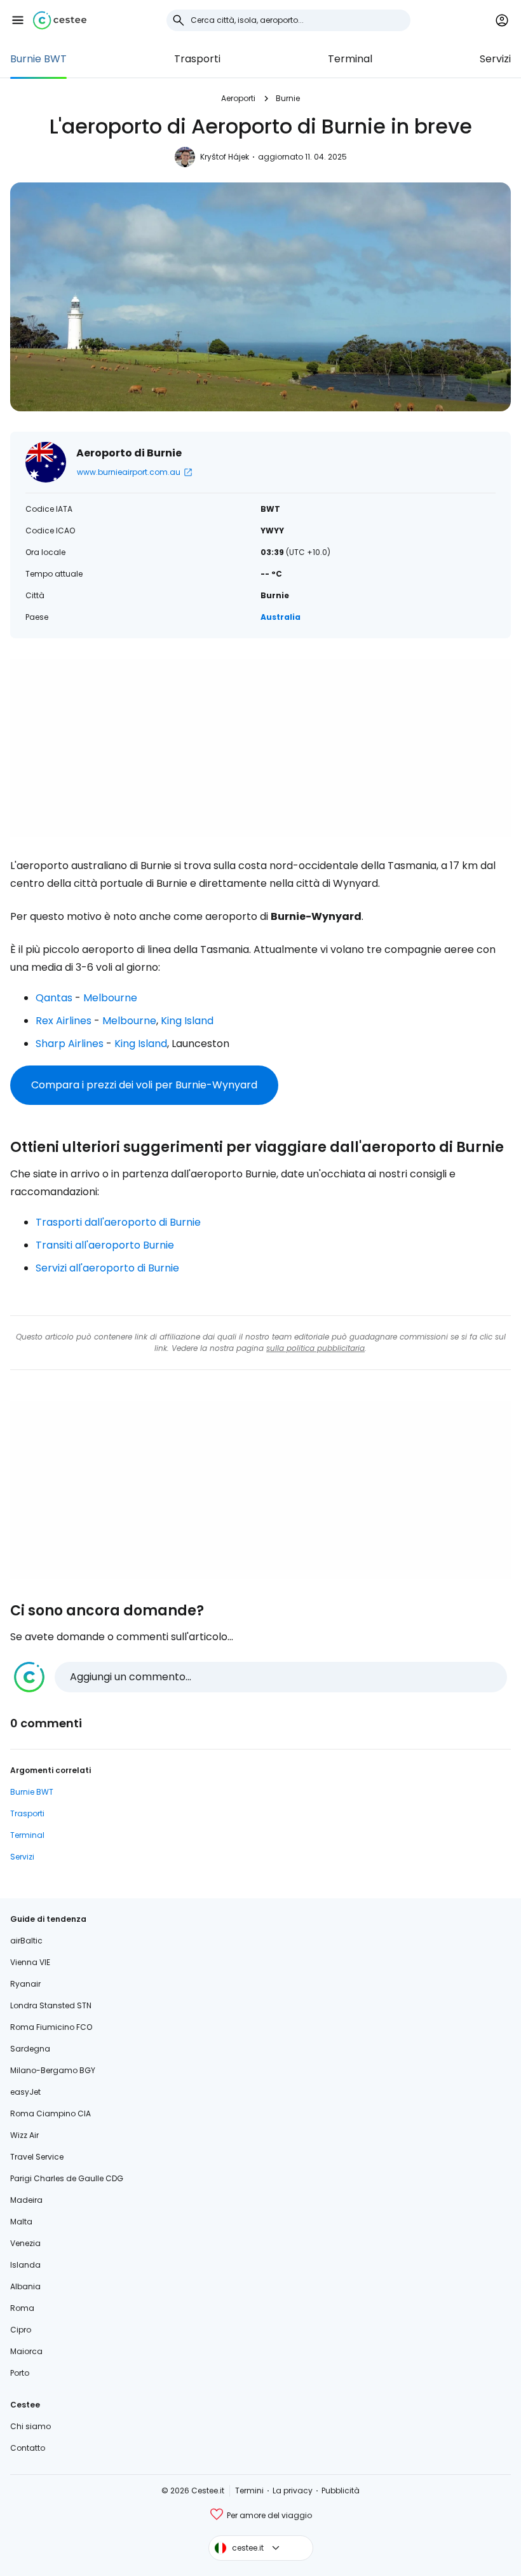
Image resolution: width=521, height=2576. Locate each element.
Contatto (28, 2448)
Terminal (350, 59)
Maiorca (26, 2351)
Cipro (21, 2330)
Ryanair (25, 1984)
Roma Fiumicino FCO (51, 2027)
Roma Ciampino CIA (51, 2114)
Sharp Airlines (70, 1044)
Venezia (25, 2243)
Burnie (288, 98)
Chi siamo (30, 2426)
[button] (18, 20)
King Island (187, 1021)
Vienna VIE (30, 1962)
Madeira (26, 2200)
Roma (22, 2308)
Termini (249, 2490)
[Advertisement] (260, 748)
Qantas (54, 998)
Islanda (25, 2265)
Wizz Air (24, 2135)
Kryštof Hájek (225, 157)
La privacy (293, 2490)
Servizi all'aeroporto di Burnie (107, 1268)
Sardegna (30, 2049)
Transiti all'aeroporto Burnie (105, 1245)
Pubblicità (341, 2490)
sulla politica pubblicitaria (315, 1348)
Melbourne (110, 998)
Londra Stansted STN (51, 2005)
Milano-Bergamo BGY (53, 2070)
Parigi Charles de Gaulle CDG (67, 2178)
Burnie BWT (38, 59)
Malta (21, 2222)
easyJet (25, 2092)
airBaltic (26, 1941)
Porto (20, 2373)
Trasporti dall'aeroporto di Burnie (118, 1222)
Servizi (495, 59)
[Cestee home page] (60, 20)
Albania (25, 2286)
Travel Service (37, 2157)
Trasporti (197, 59)
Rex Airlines (64, 1021)
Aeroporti (238, 98)
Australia (281, 617)
